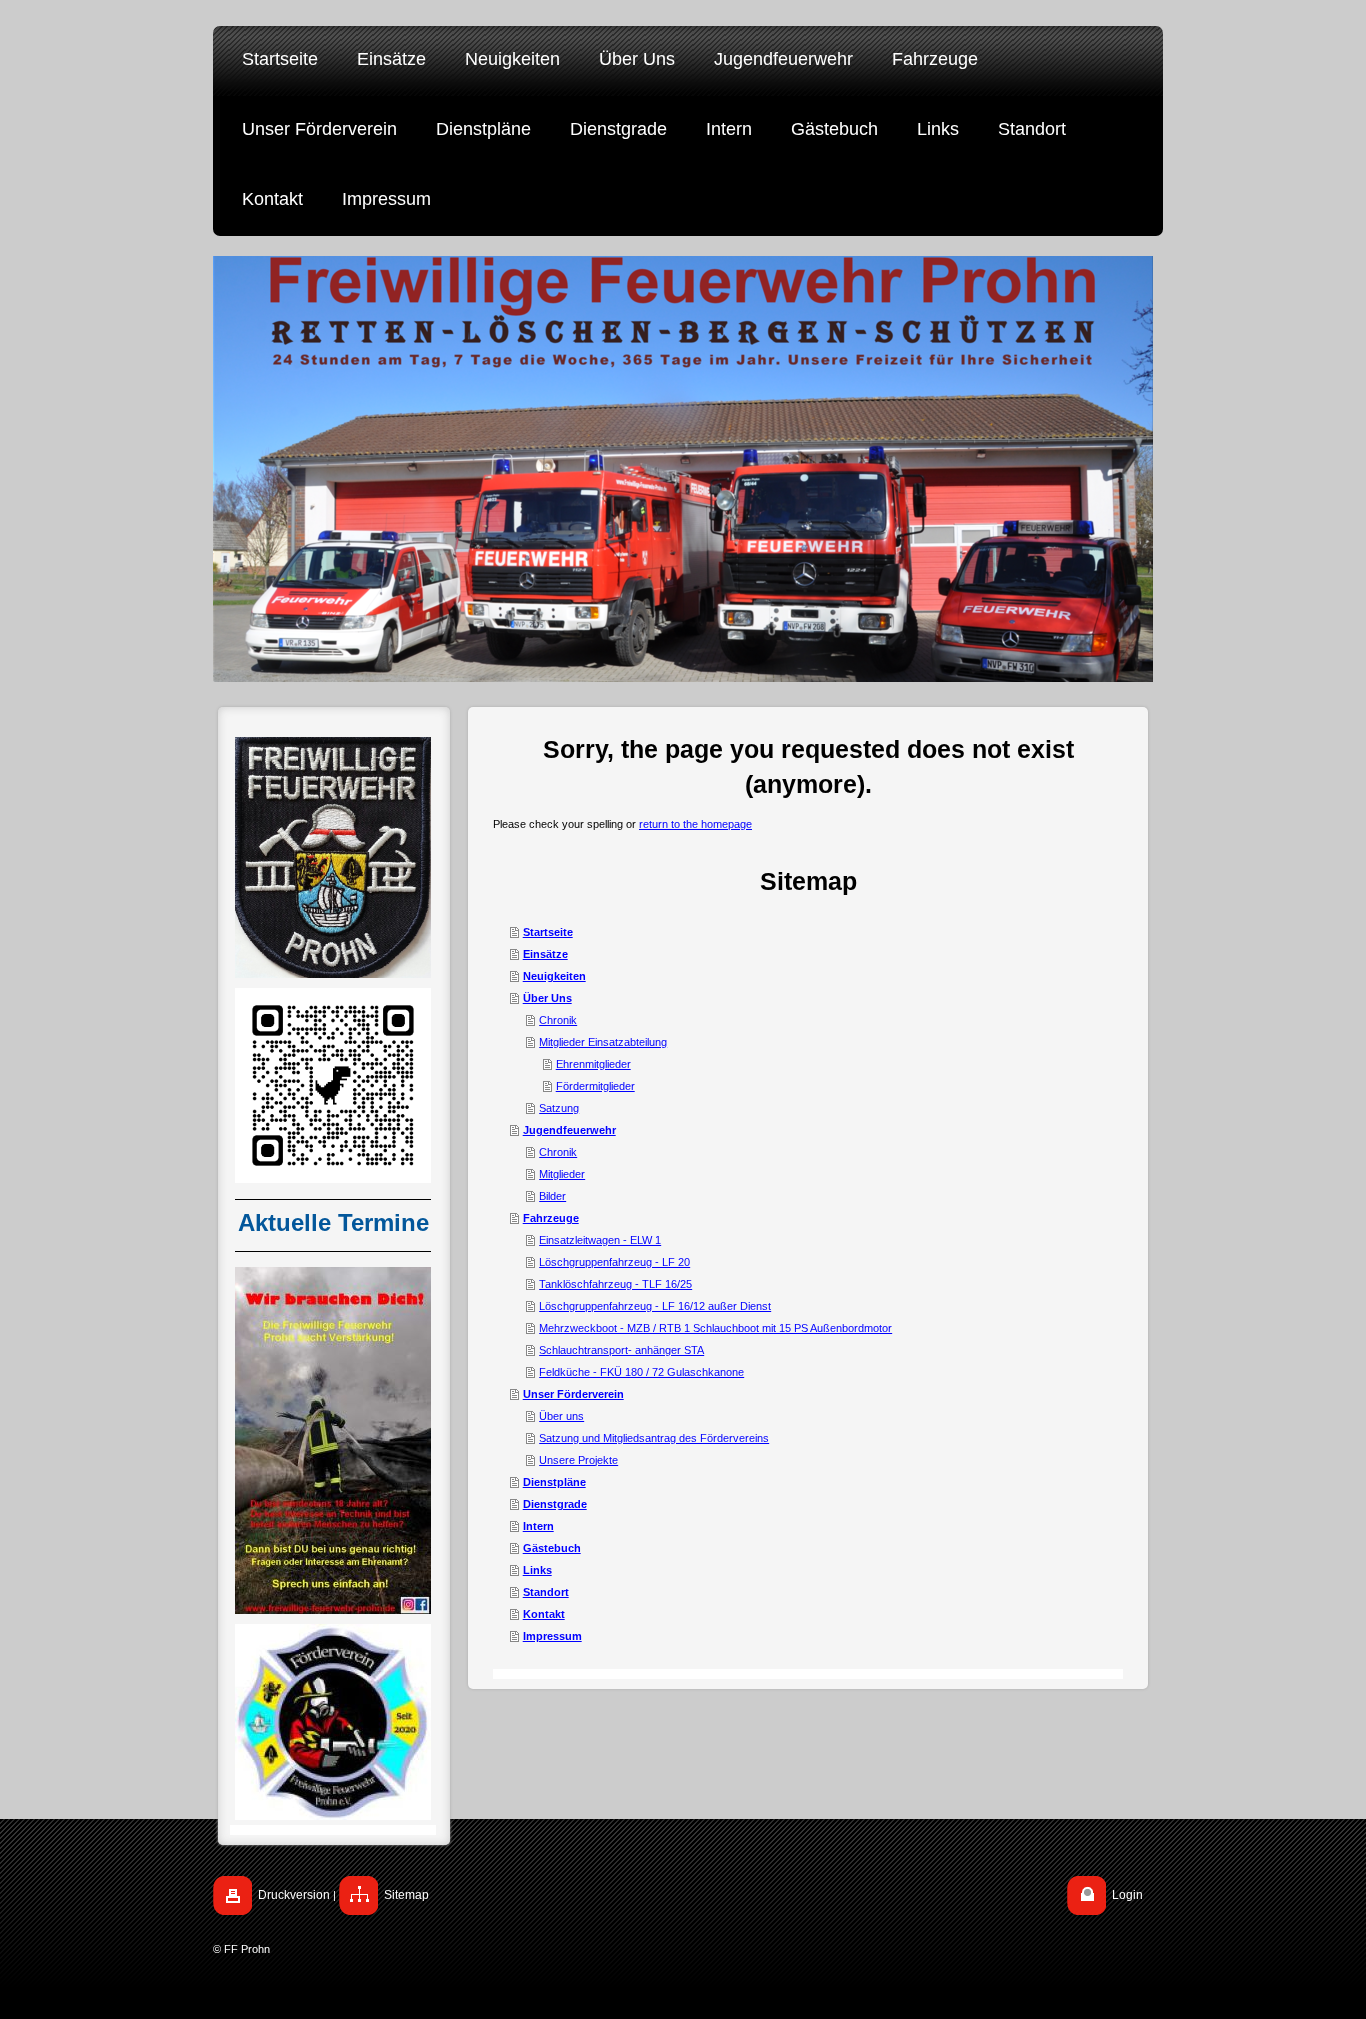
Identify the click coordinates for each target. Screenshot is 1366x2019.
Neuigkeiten (554, 976)
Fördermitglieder (595, 1086)
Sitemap (406, 1895)
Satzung (559, 1108)
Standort (546, 1592)
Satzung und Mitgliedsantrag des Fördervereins (654, 1438)
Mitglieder (562, 1174)
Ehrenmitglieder (593, 1064)
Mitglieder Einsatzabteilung (603, 1042)
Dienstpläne (554, 1482)
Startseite (548, 932)
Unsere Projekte (578, 1460)
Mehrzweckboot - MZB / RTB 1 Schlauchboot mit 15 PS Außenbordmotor (715, 1328)
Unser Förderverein (573, 1394)
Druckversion (294, 1895)
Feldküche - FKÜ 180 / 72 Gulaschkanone (641, 1372)
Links (537, 1570)
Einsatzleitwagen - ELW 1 (600, 1240)
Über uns (561, 1416)
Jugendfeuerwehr (569, 1130)
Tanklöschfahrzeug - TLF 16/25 (615, 1284)
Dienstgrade (555, 1504)
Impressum (552, 1636)
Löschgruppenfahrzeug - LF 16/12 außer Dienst (655, 1306)
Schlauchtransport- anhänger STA (621, 1350)
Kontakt (544, 1614)
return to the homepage (695, 824)
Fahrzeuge (551, 1218)
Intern (538, 1526)
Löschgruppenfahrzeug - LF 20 (614, 1262)
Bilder (552, 1196)
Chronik (558, 1020)
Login (1127, 1895)
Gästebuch (552, 1548)
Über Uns (547, 998)
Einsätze (545, 954)
